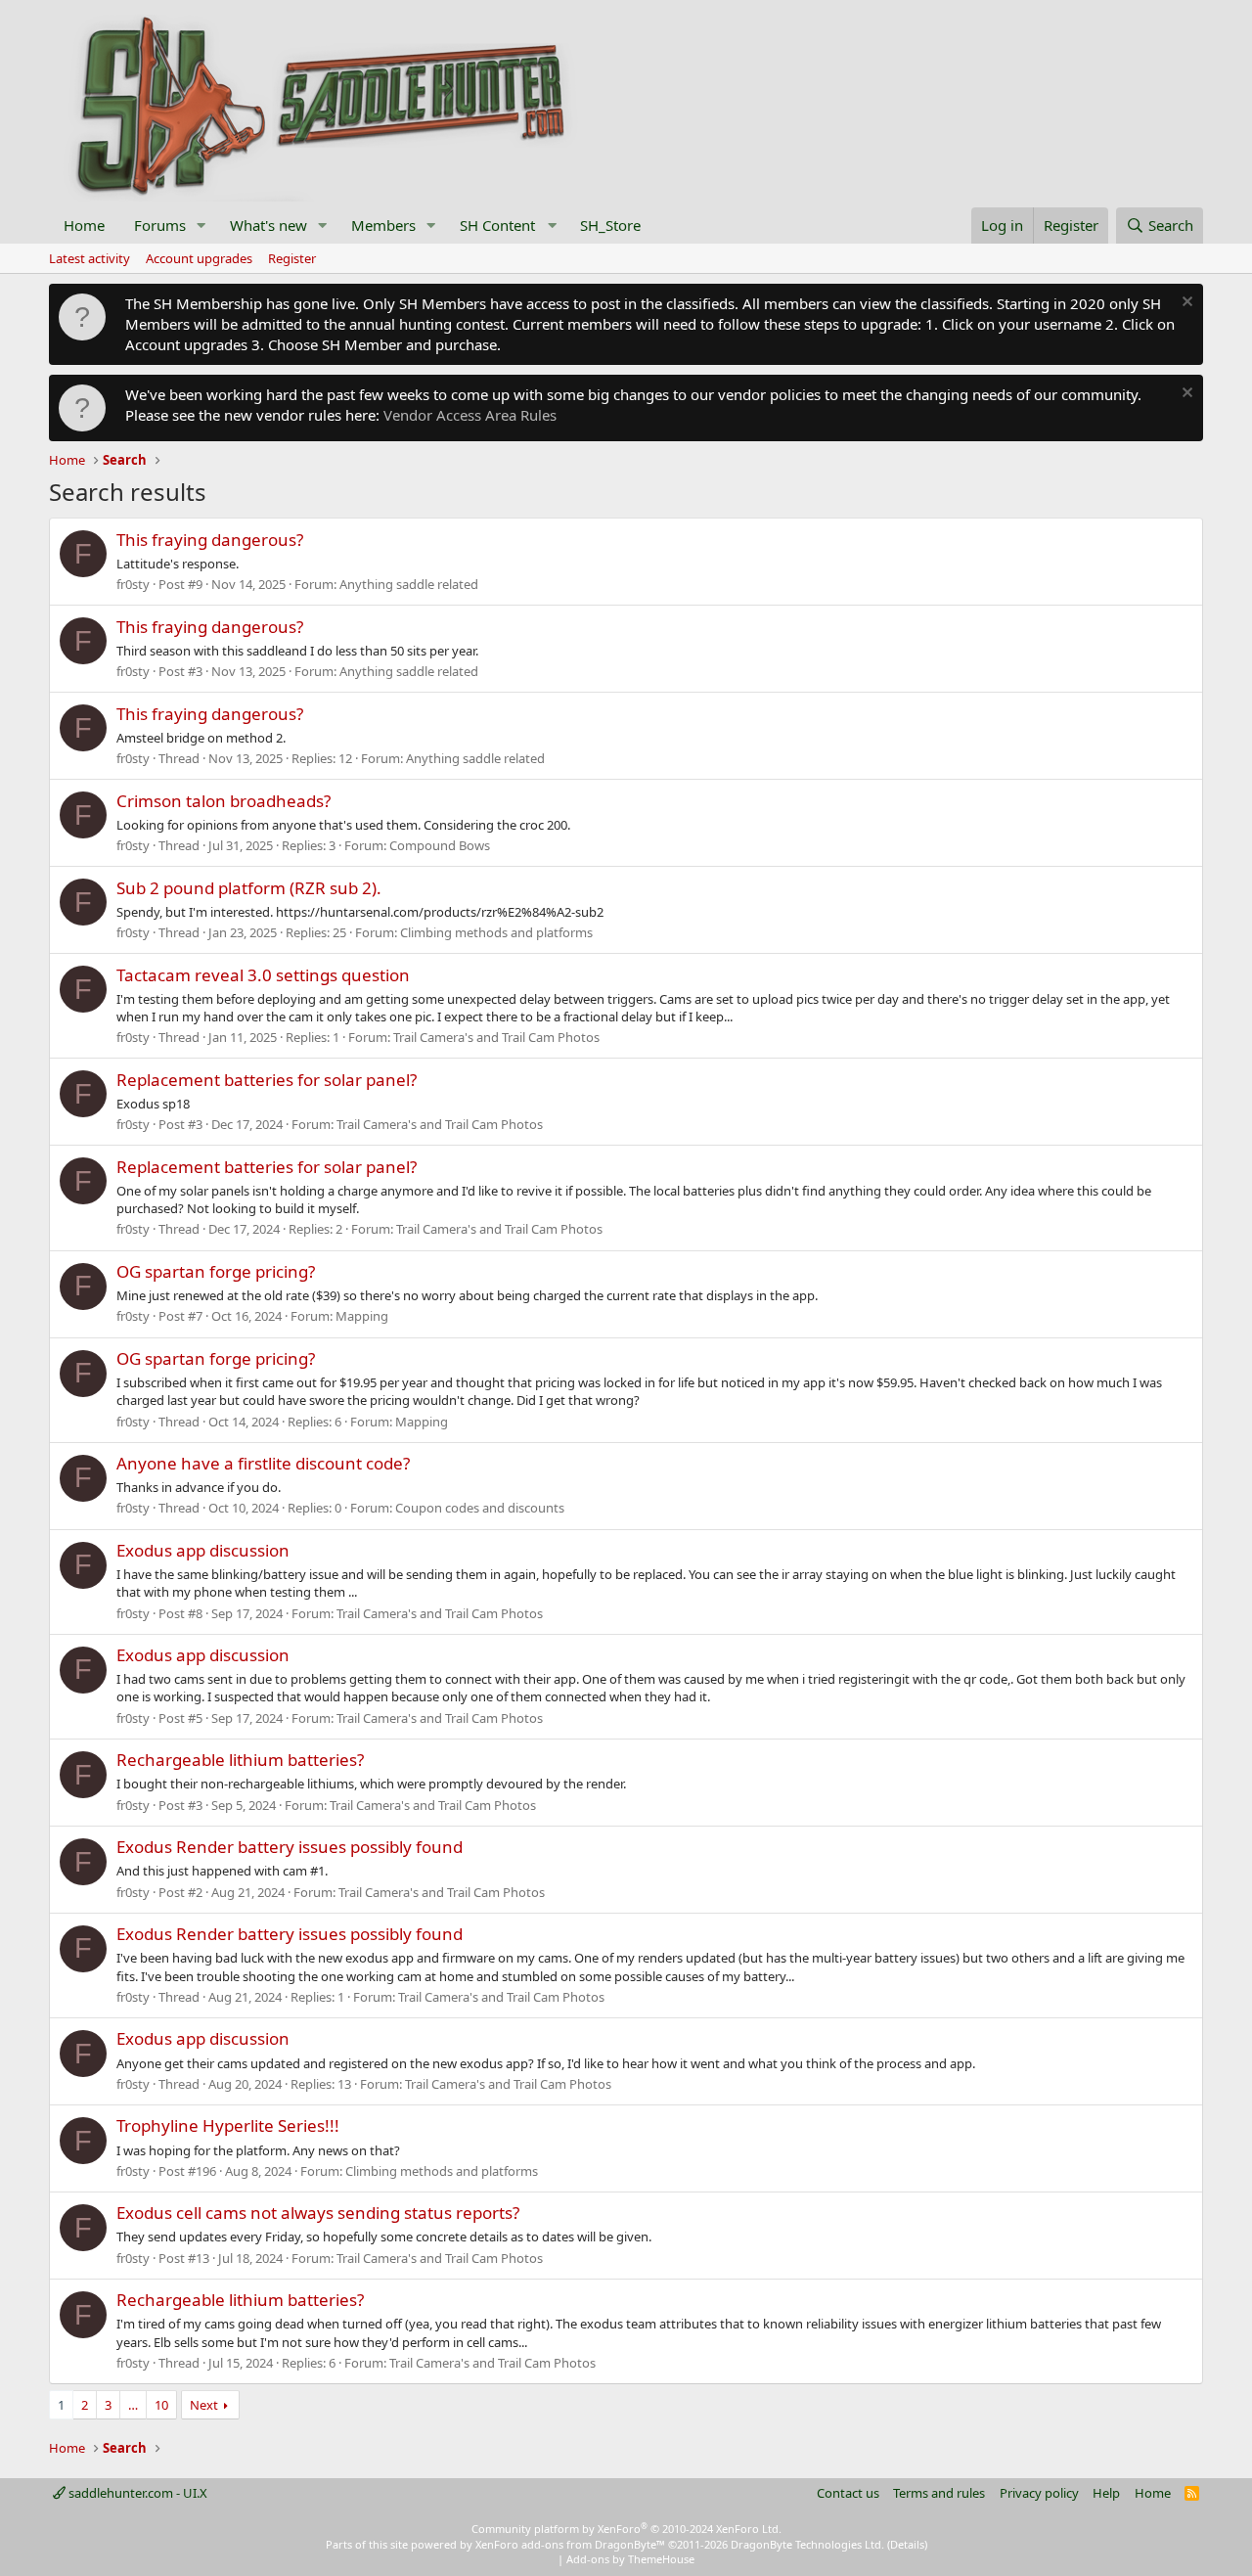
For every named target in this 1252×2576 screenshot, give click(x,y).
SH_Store (610, 225)
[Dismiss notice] (1185, 304)
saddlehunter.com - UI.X (136, 2493)
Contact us (848, 2493)
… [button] (133, 2405)
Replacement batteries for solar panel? (267, 1080)
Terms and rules (939, 2493)
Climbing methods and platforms (496, 932)
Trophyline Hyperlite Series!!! (228, 2125)
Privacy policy (1039, 2493)
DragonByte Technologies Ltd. (807, 2544)
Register (292, 258)
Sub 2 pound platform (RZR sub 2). (249, 888)
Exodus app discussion (203, 1550)
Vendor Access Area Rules (470, 415)
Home (84, 225)
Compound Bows (440, 845)
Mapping (362, 1316)
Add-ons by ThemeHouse (630, 2559)
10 (161, 2405)
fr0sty (133, 584)
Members (383, 225)
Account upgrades (199, 258)
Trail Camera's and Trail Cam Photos (496, 1037)
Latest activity (89, 258)
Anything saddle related (409, 584)
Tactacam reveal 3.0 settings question (263, 975)
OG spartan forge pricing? (216, 1271)
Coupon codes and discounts (480, 1508)
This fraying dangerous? (210, 540)
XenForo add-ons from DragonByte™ (570, 2544)
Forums (160, 225)
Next (204, 2405)
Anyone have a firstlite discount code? (263, 1463)
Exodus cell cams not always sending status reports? (318, 2213)
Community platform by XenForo (626, 2529)
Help (1106, 2493)
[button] (201, 226)
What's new (268, 225)
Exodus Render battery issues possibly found (290, 1847)
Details (907, 2544)
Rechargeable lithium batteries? (240, 1760)
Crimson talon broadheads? (224, 801)
